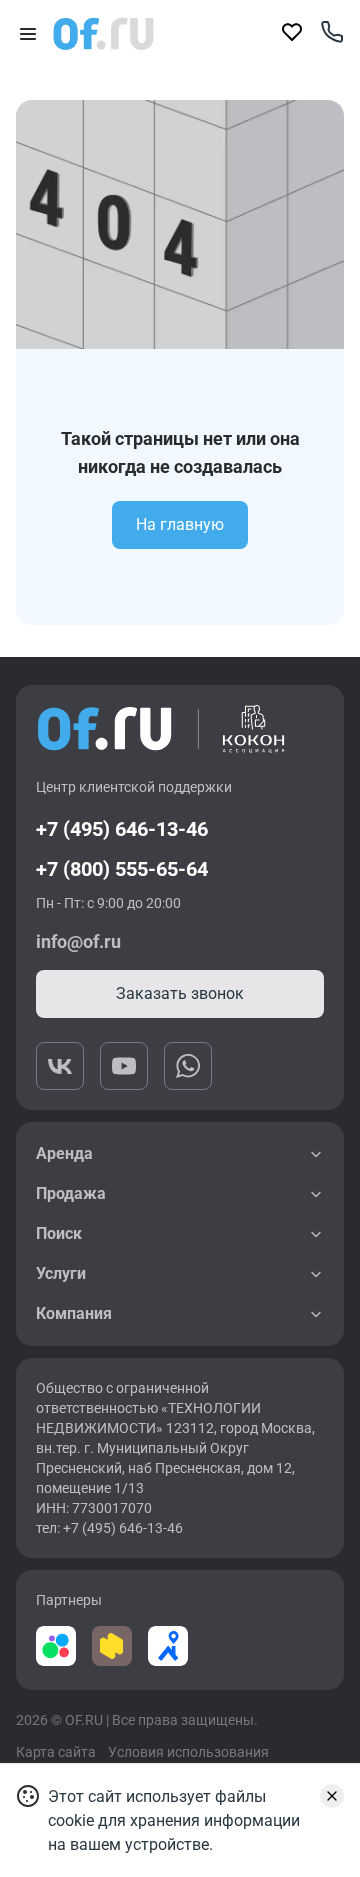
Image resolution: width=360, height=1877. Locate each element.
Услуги (61, 1273)
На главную (180, 524)
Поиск (59, 1233)
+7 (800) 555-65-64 (122, 869)
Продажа (71, 1193)
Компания (74, 1313)
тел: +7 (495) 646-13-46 (109, 1528)
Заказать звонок (180, 993)
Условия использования (188, 1752)
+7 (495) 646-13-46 (122, 829)
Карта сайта (56, 1752)
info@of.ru (78, 941)
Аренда (64, 1153)
